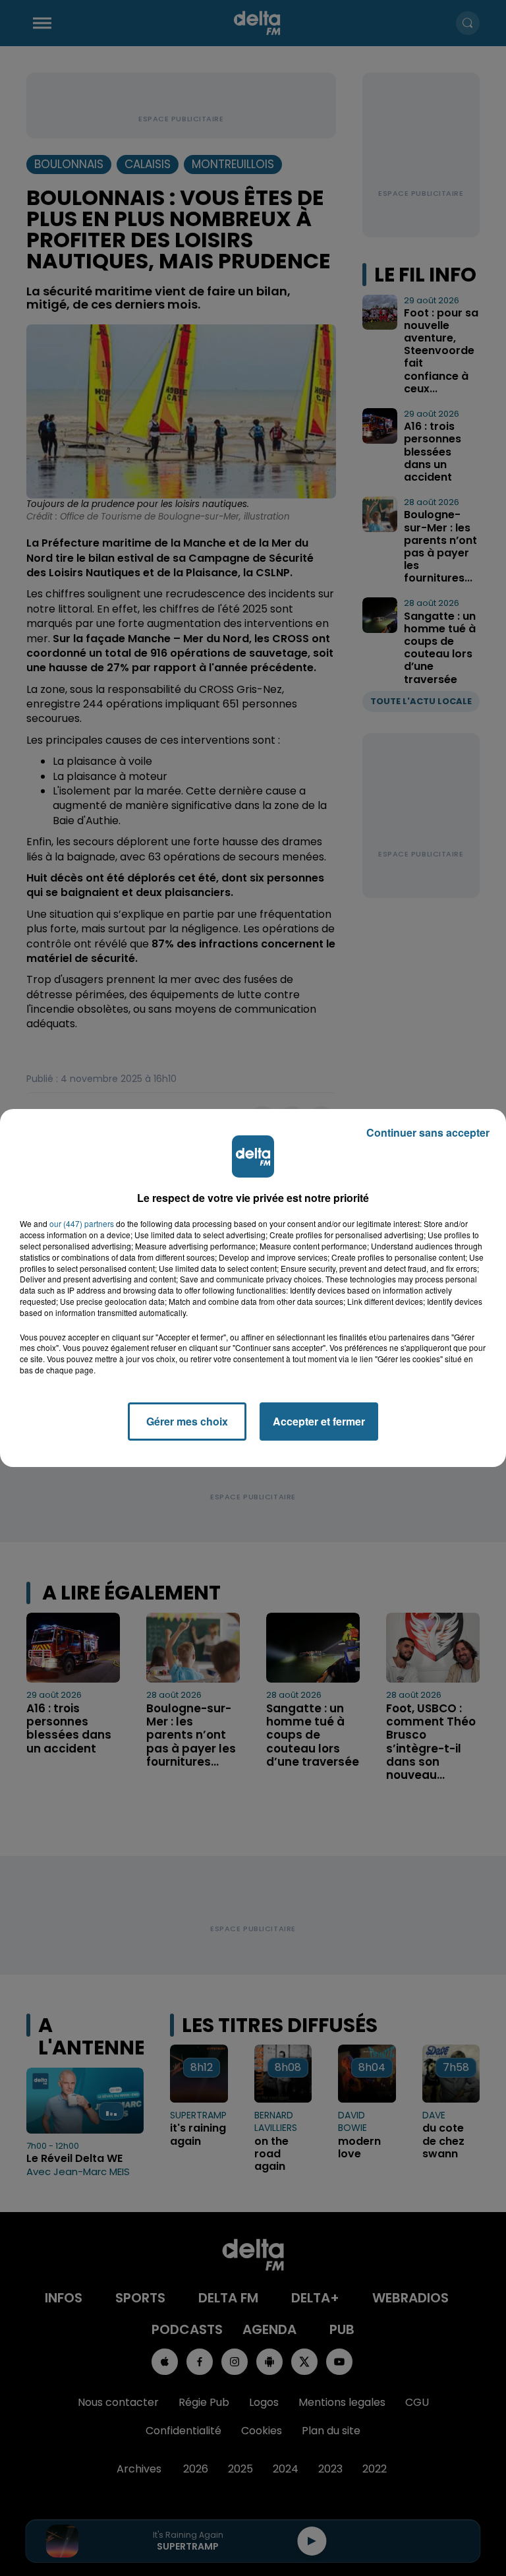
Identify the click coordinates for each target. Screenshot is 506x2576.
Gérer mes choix (187, 1421)
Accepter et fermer (319, 1421)
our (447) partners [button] (82, 1224)
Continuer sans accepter (428, 1132)
